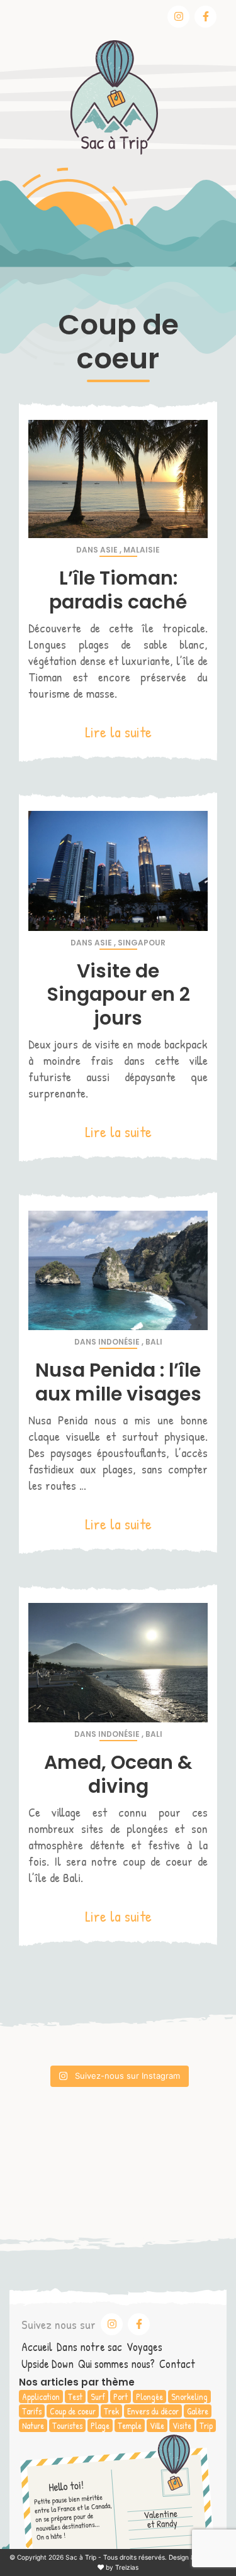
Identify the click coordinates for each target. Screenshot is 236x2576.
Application (41, 2397)
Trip (206, 2425)
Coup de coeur (73, 2411)
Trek (111, 2411)
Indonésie (119, 1342)
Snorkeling (189, 2397)
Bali (154, 1342)
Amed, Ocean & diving (118, 1774)
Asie (109, 550)
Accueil (37, 2347)
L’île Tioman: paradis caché (118, 590)
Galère (198, 2411)
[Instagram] (178, 17)
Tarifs (32, 2411)
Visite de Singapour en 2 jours (118, 994)
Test (75, 2397)
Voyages (144, 2347)
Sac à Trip (81, 2557)
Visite (182, 2425)
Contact (177, 2364)
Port (121, 2397)
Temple (130, 2425)
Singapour (142, 943)
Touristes (67, 2425)
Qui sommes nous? (116, 2364)
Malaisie (142, 550)
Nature (33, 2425)
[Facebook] (205, 17)
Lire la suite (118, 732)
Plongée (149, 2397)
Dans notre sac (89, 2347)
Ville (157, 2425)
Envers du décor (153, 2411)
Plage (100, 2425)
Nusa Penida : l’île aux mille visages (118, 1382)
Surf (98, 2397)
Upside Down (48, 2364)
